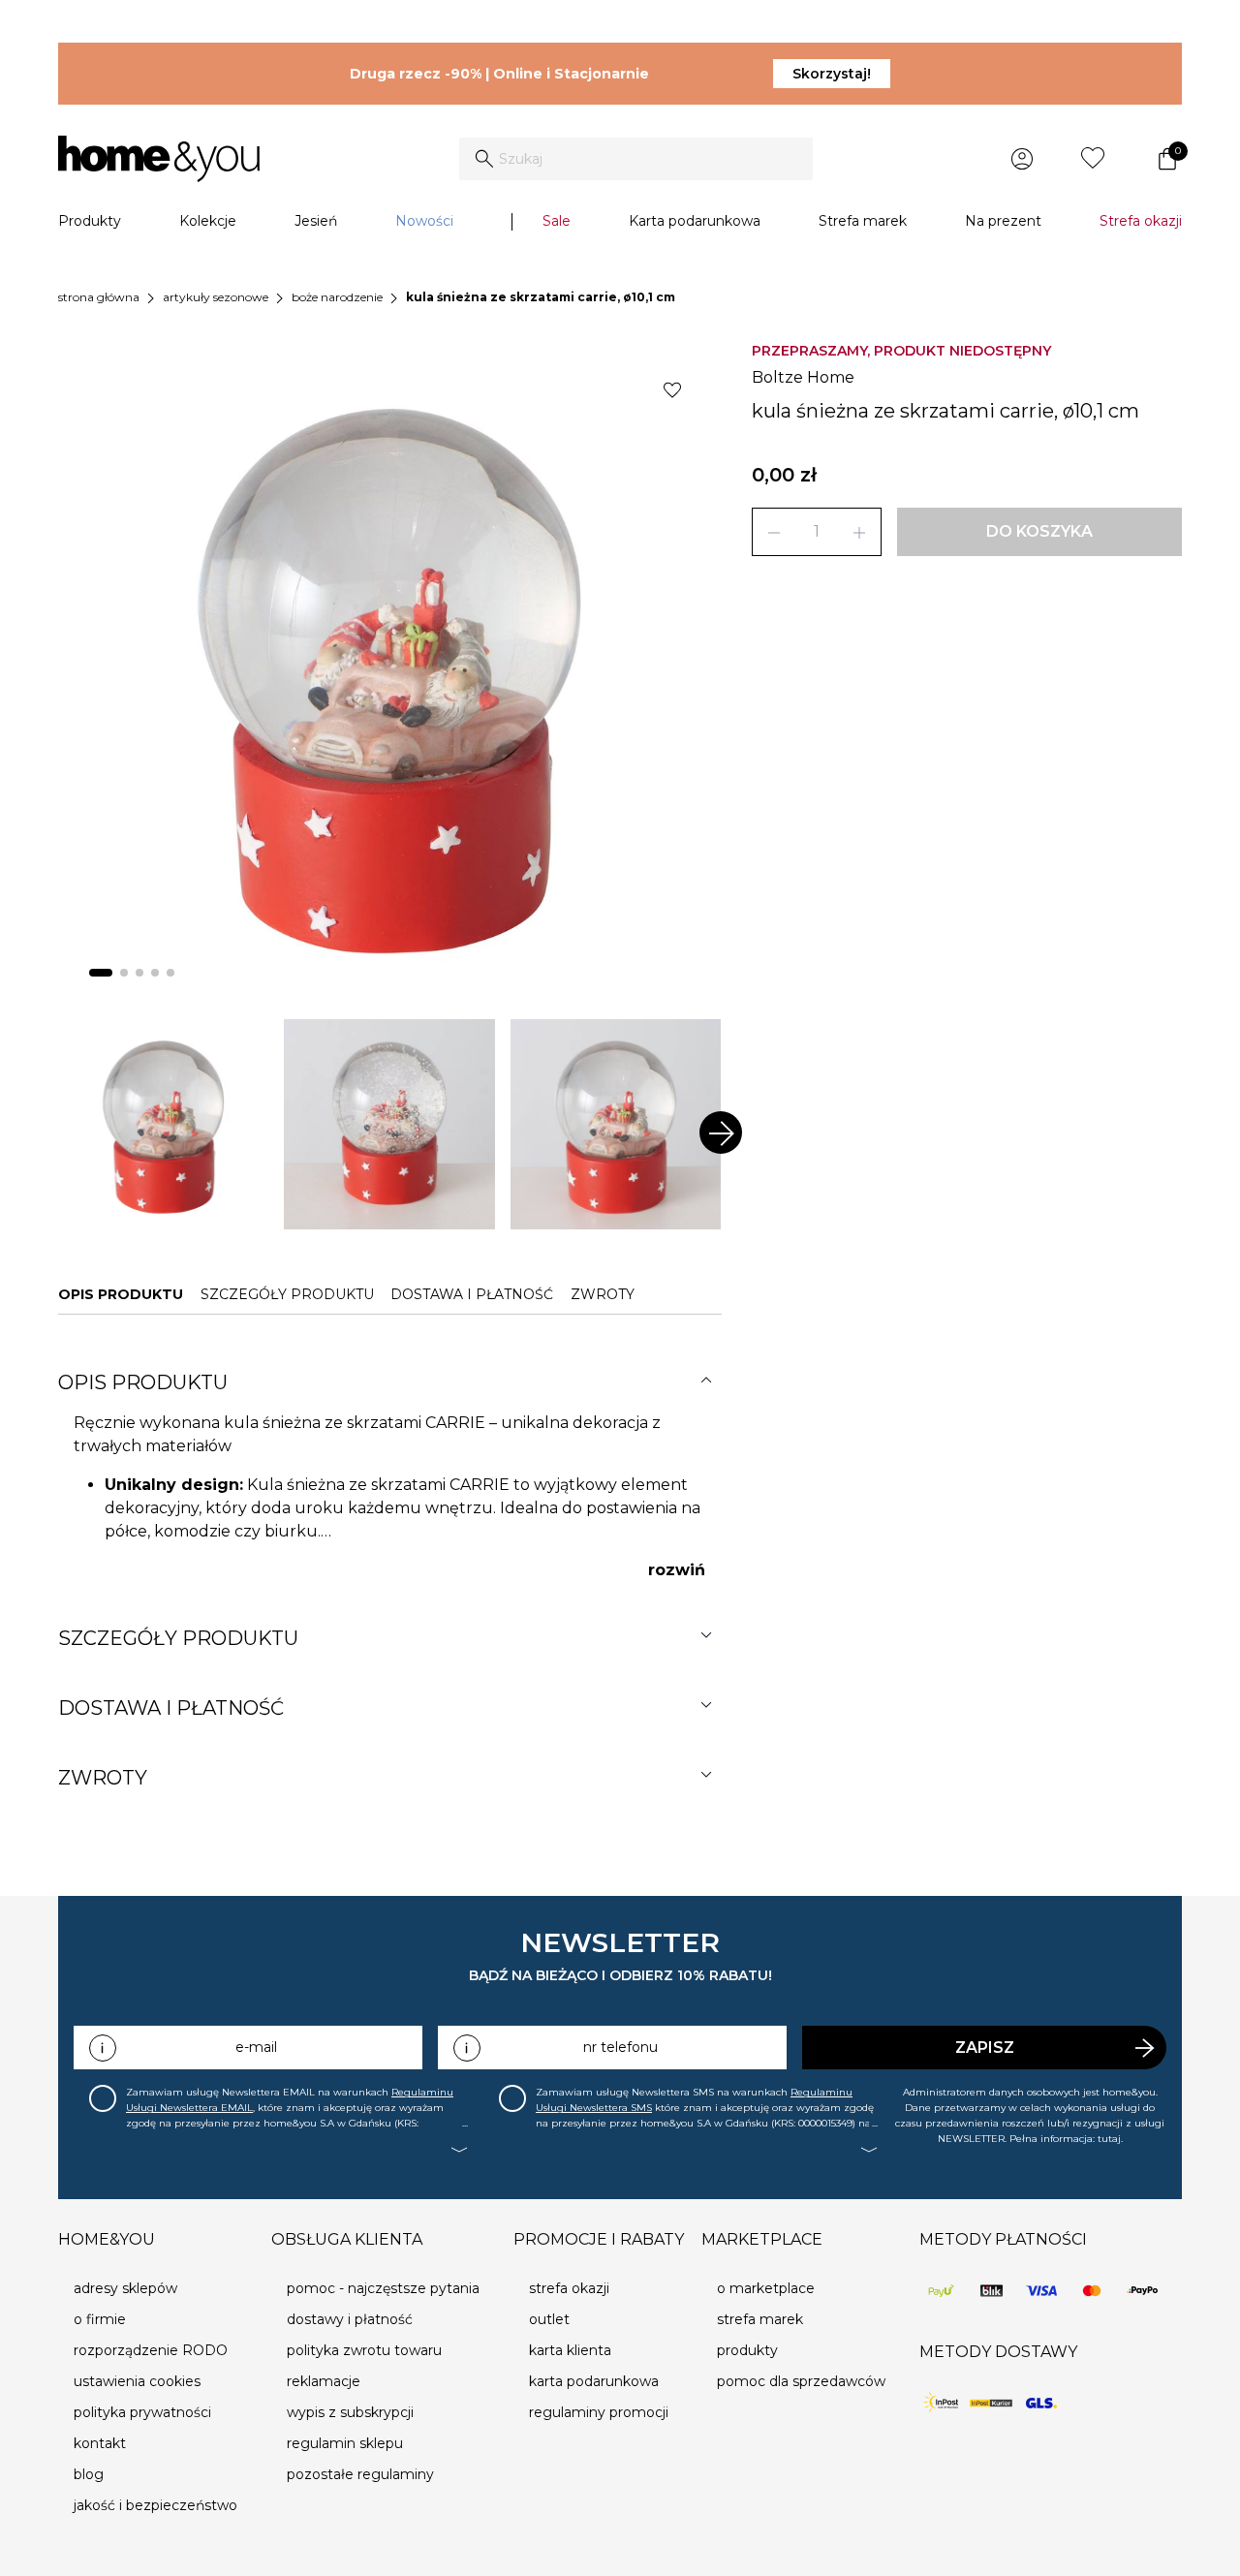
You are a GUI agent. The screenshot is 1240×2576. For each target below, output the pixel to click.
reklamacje (324, 2381)
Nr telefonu (620, 2047)
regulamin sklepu (345, 2443)
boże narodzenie (337, 297)
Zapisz (985, 2048)
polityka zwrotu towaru (364, 2350)
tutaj (1109, 2139)
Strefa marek (863, 221)
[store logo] (159, 159)
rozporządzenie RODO (151, 2350)
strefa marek (760, 2319)
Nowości (424, 221)
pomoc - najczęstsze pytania (383, 2288)
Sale (557, 221)
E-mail (256, 2047)
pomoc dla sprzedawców (801, 2381)
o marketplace (766, 2288)
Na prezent (1003, 221)
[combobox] (636, 159)
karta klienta (570, 2350)
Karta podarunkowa (695, 221)
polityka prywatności (142, 2412)
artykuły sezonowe (216, 297)
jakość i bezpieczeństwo (155, 2505)
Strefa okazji (1141, 221)
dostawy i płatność (350, 2319)
